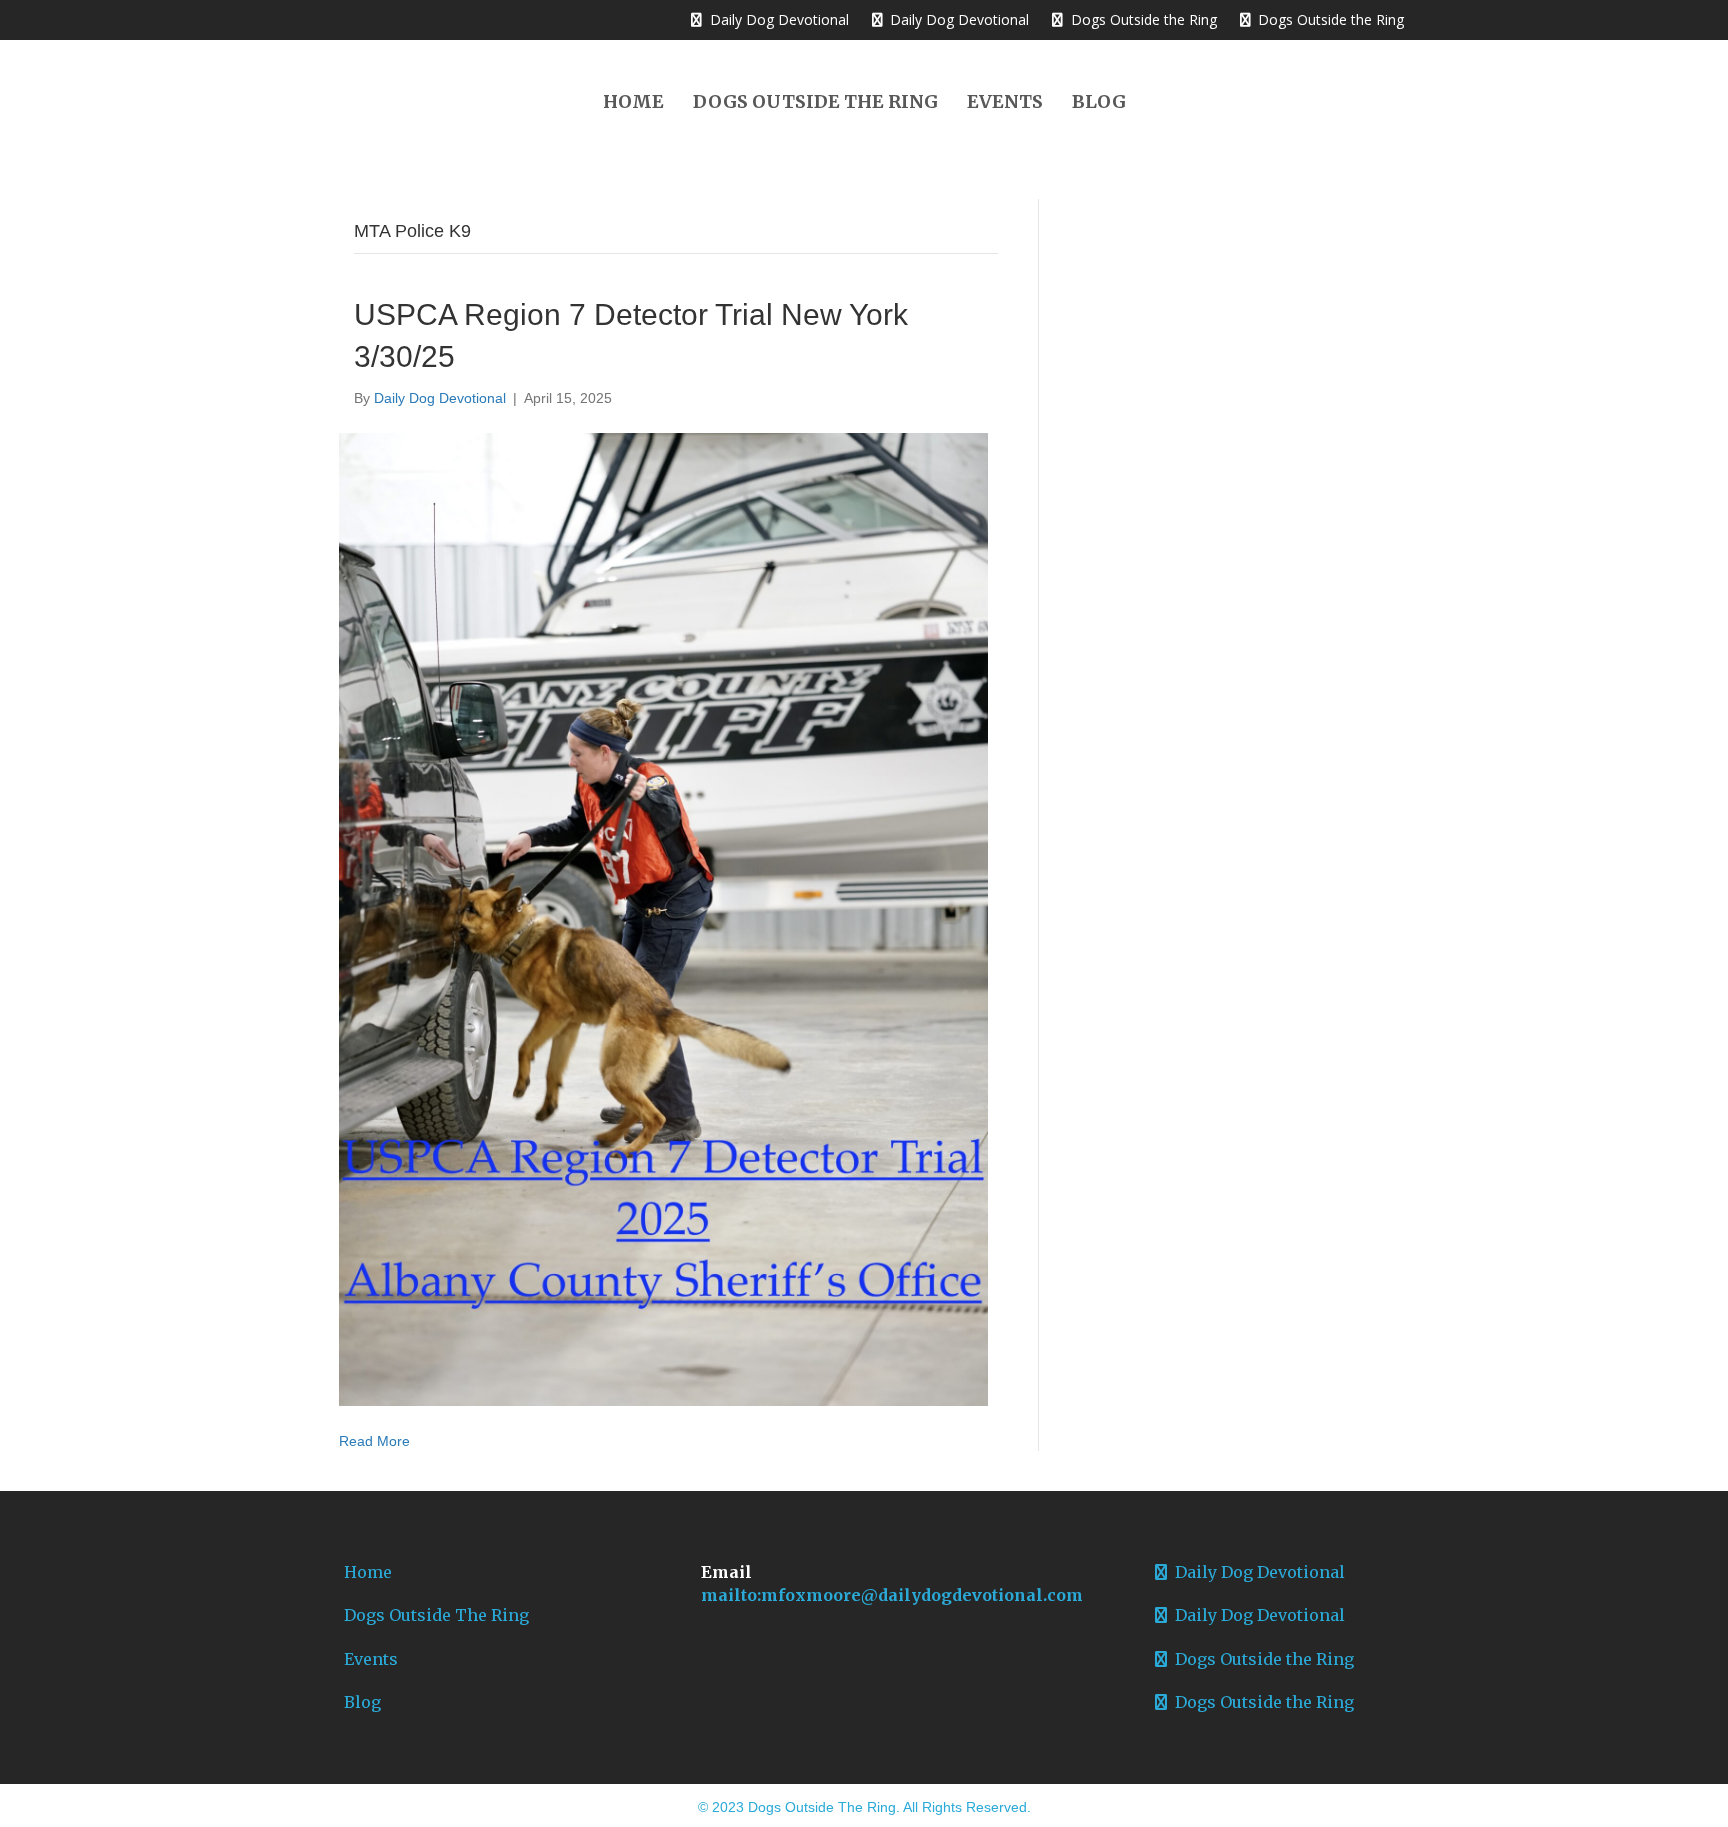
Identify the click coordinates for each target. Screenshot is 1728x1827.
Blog (1099, 101)
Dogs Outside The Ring (815, 101)
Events (1005, 101)
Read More (374, 1441)
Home (633, 101)
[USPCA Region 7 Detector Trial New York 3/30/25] (663, 918)
